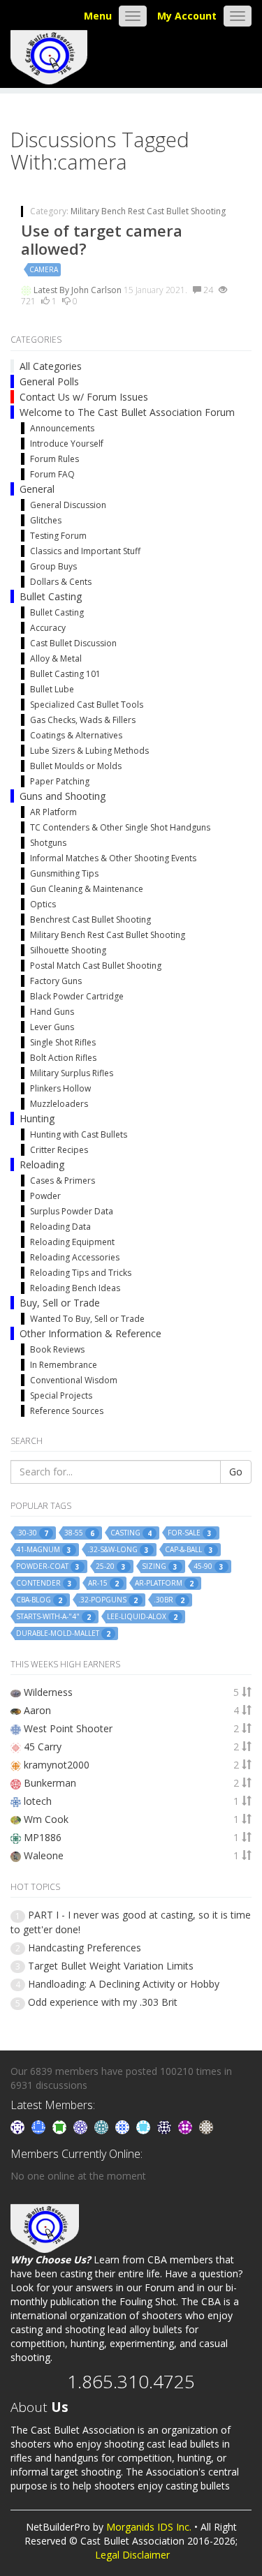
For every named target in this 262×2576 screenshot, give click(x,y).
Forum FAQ (52, 474)
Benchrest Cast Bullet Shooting (90, 920)
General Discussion (68, 505)
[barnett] (206, 2126)
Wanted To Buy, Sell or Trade (87, 1319)
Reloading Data (60, 1227)
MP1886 (43, 1837)
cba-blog (39, 1600)
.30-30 (32, 1533)
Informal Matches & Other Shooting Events (113, 858)
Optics (43, 904)
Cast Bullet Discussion (73, 643)
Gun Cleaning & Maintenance (87, 889)
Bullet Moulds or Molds (76, 766)
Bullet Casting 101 (65, 674)
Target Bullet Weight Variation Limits (111, 1966)
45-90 (209, 1566)
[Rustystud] (187, 2126)
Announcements (62, 428)
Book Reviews (57, 1349)
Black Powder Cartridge (77, 996)
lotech (38, 1801)
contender (44, 1583)
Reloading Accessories (75, 1257)
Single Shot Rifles (63, 1042)
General (37, 489)
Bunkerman (50, 1783)
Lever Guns (52, 1027)
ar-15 (103, 1583)
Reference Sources (67, 1411)
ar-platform (164, 1583)
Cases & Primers (63, 1181)
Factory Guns (56, 981)
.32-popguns (108, 1600)
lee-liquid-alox (142, 1617)
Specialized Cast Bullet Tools (87, 705)
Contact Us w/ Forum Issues (84, 397)
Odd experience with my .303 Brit (103, 2002)
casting (131, 1533)
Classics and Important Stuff (85, 551)
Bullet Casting (51, 596)
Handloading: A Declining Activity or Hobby (124, 1984)
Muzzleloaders (59, 1104)
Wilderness (48, 1692)
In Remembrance (64, 1365)
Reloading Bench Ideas (75, 1288)
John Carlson (97, 290)
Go (236, 1472)
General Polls (49, 381)
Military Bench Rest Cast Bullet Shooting (148, 211)
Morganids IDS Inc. (149, 2527)
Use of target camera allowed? (102, 239)
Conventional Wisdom (74, 1380)
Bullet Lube (52, 689)
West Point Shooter (68, 1728)
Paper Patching (60, 781)
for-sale (190, 1533)
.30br (169, 1600)
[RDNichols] (19, 2126)
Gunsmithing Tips (64, 873)
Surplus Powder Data (72, 1211)
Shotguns (48, 843)
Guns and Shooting (63, 796)
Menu (98, 16)
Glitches (46, 520)
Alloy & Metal (56, 658)
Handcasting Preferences (85, 1948)
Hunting (37, 1118)
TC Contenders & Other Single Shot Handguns (120, 827)
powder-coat (48, 1566)
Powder (45, 1196)
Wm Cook (46, 1819)
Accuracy (48, 628)
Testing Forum (58, 536)
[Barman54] (145, 2126)
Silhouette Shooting (68, 950)
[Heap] (61, 2126)
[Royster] (40, 2126)
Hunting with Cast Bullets (79, 1134)
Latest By (52, 290)
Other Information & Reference (90, 1333)
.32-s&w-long (118, 1550)
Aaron (37, 1710)
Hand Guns (52, 1012)
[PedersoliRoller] (166, 2126)
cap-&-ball (189, 1550)
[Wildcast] (124, 2126)
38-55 (79, 1533)
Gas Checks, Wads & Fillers (83, 720)
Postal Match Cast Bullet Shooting (96, 966)
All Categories (51, 366)
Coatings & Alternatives (76, 735)
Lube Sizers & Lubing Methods (89, 751)
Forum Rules (54, 459)
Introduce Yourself (67, 444)
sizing (160, 1566)
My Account (187, 16)
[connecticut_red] (82, 2126)
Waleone (44, 1855)
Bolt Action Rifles (63, 1058)
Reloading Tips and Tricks (81, 1273)
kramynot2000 (57, 1765)
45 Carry (43, 1747)
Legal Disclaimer (132, 2555)
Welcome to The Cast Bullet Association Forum (127, 412)
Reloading (42, 1164)
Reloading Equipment (72, 1242)
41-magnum (44, 1550)
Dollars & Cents (61, 582)
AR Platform (53, 812)
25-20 (111, 1566)
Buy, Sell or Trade (60, 1303)
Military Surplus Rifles (72, 1073)
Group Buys (53, 566)
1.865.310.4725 (131, 2381)
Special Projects (61, 1395)
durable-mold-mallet (63, 1633)
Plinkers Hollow (60, 1088)
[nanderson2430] (103, 2126)
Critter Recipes (59, 1150)
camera (44, 269)
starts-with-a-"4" (53, 1617)
